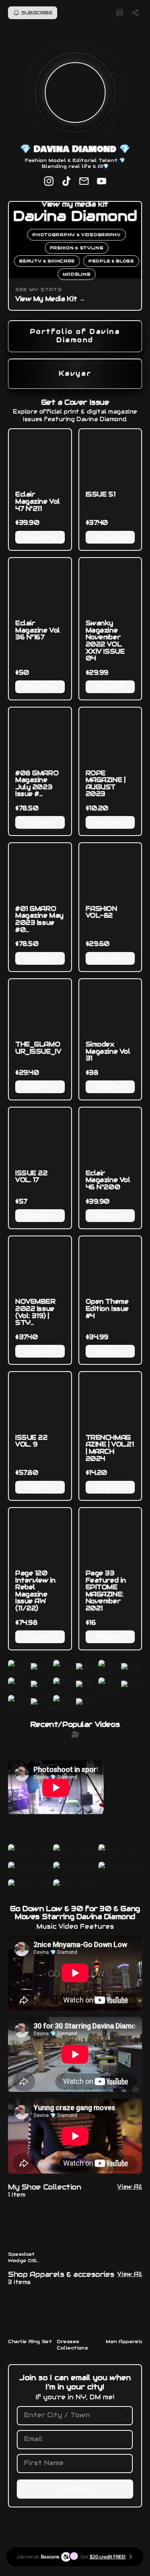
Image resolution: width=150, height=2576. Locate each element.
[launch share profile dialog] (136, 13)
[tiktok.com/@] (66, 182)
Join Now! (75, 2489)
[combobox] (69, 2415)
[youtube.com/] (102, 182)
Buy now (40, 537)
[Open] (127, 2415)
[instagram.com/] (49, 182)
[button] (30, 1668)
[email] (84, 182)
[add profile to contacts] (120, 13)
